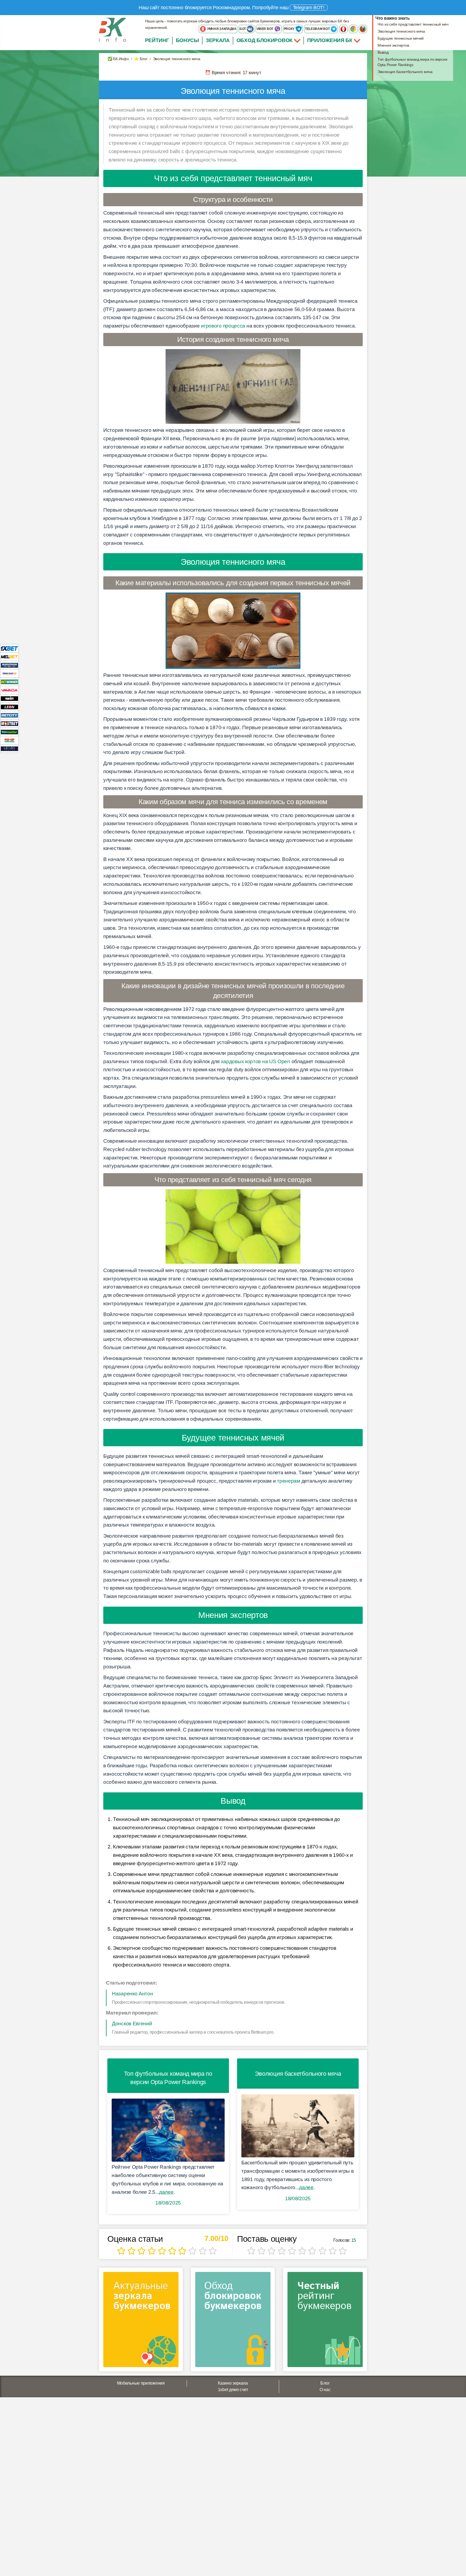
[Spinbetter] (9, 732)
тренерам (289, 1481)
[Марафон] (9, 665)
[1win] (9, 698)
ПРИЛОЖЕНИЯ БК (330, 40)
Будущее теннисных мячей (401, 38)
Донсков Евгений (132, 2024)
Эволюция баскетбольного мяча (405, 72)
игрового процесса (223, 326)
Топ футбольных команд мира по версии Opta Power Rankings (412, 62)
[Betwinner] (9, 682)
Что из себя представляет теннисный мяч (413, 24)
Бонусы (187, 40)
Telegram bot (318, 29)
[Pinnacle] (9, 673)
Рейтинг (157, 40)
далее (166, 2192)
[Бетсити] (9, 715)
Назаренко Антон (133, 1994)
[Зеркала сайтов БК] (141, 2321)
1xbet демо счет (233, 2390)
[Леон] (9, 707)
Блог (325, 2383)
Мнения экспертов (393, 45)
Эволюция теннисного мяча (401, 31)
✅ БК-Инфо (118, 59)
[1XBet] (9, 648)
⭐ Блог (141, 59)
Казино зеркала (233, 2383)
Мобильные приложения (141, 2383)
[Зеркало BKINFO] (112, 30)
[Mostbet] (9, 723)
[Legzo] (9, 748)
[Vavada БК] (9, 690)
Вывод (383, 52)
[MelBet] (9, 657)
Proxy (289, 29)
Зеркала (218, 40)
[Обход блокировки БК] (233, 2321)
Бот (243, 29)
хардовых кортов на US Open (256, 1061)
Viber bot (265, 29)
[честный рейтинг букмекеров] (325, 2321)
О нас (325, 2390)
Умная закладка (221, 29)
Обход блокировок (265, 40)
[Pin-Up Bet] (9, 740)
